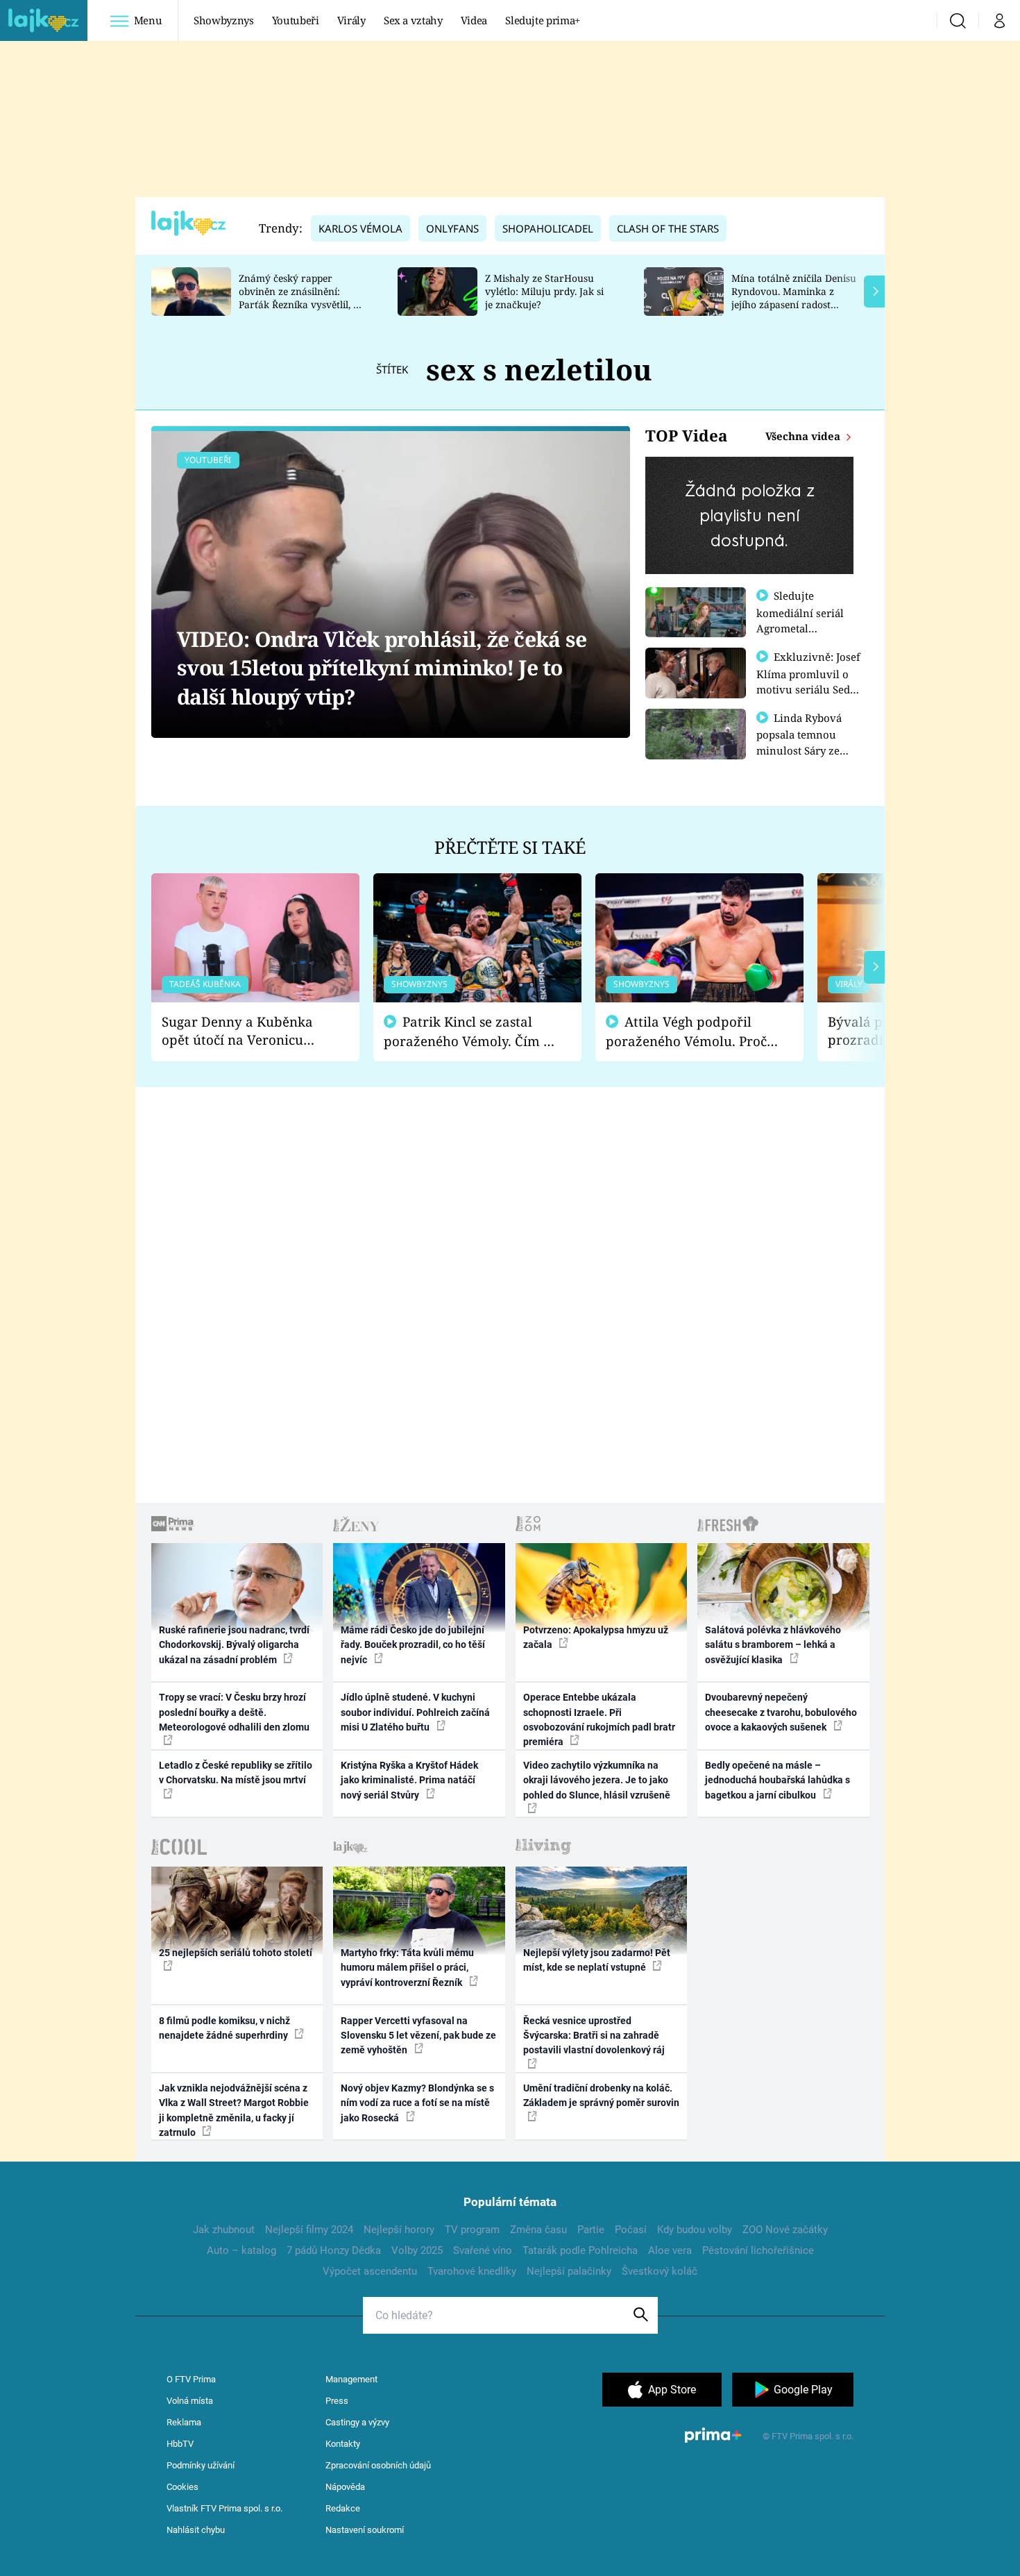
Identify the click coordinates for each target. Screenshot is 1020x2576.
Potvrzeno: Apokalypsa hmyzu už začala (596, 1637)
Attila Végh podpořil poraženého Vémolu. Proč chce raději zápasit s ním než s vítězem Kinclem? (686, 1032)
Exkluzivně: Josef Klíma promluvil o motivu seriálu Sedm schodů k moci (808, 681)
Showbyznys (223, 20)
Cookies (182, 2487)
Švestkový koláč (660, 2271)
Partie (591, 2230)
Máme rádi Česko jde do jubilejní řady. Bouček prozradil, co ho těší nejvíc (413, 1645)
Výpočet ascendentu (370, 2271)
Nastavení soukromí (365, 2530)
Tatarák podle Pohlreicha (580, 2250)
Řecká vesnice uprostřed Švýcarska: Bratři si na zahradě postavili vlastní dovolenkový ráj (594, 2036)
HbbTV (180, 2444)
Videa (474, 20)
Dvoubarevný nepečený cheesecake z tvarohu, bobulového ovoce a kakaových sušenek (781, 1712)
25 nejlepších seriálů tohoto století (236, 1953)
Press (337, 2401)
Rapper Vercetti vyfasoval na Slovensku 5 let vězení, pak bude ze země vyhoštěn (418, 2036)
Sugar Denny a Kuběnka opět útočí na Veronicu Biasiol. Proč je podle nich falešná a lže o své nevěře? (244, 1031)
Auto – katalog (241, 2250)
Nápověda (345, 2487)
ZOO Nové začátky (785, 2230)
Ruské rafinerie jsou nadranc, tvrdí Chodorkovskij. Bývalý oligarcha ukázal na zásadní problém (234, 1645)
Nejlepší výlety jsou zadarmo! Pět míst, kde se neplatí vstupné (597, 1960)
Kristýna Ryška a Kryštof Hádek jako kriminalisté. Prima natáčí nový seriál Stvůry (409, 1780)
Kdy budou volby (695, 2230)
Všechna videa (804, 436)
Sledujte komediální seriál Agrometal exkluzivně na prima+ (800, 628)
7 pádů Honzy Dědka (334, 2250)
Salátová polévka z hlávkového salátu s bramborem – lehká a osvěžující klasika (773, 1645)
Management (351, 2379)
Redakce (343, 2508)
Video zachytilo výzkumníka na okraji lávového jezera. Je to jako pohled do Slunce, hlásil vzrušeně (597, 1780)
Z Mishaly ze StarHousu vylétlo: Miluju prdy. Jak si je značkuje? (544, 291)
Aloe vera (670, 2250)
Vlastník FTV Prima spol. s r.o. (224, 2508)
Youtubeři (296, 20)
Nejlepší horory (399, 2230)
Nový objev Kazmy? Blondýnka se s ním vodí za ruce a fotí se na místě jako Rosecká (417, 2103)
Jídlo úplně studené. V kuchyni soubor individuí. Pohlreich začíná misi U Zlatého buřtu (415, 1712)
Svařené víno (483, 2250)
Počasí (631, 2230)
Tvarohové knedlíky (472, 2271)
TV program (472, 2230)
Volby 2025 (417, 2250)
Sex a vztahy (413, 20)
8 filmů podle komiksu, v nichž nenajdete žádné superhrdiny (224, 2028)
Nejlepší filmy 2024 (309, 2230)
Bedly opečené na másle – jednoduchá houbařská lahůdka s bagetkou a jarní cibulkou (777, 1780)
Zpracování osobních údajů (378, 2465)
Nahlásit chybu (196, 2530)
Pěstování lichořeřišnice (758, 2250)
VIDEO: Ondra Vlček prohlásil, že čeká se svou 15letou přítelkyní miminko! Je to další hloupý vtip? (382, 668)
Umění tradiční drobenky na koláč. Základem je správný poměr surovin (601, 2095)
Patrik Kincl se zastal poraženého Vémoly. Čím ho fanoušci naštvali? (471, 1032)
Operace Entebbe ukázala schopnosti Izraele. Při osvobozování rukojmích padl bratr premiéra (599, 1719)
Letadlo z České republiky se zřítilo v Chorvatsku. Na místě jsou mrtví (236, 1773)
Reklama (184, 2422)
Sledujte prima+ (543, 20)
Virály (351, 20)
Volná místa (190, 2401)
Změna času (538, 2230)
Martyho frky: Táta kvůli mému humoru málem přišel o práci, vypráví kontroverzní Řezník (407, 1968)
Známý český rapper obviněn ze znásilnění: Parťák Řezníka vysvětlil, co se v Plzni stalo (301, 297)
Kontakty (343, 2444)
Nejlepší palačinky (569, 2271)
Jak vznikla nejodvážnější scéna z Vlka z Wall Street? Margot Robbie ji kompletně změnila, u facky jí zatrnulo (234, 2110)
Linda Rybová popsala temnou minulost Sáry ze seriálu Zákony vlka (806, 742)
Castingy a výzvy (357, 2422)
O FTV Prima (191, 2379)
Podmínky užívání (201, 2465)
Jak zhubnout (224, 2230)
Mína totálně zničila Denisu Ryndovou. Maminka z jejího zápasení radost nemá (794, 297)
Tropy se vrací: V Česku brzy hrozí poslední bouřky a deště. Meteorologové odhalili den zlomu (234, 1712)
